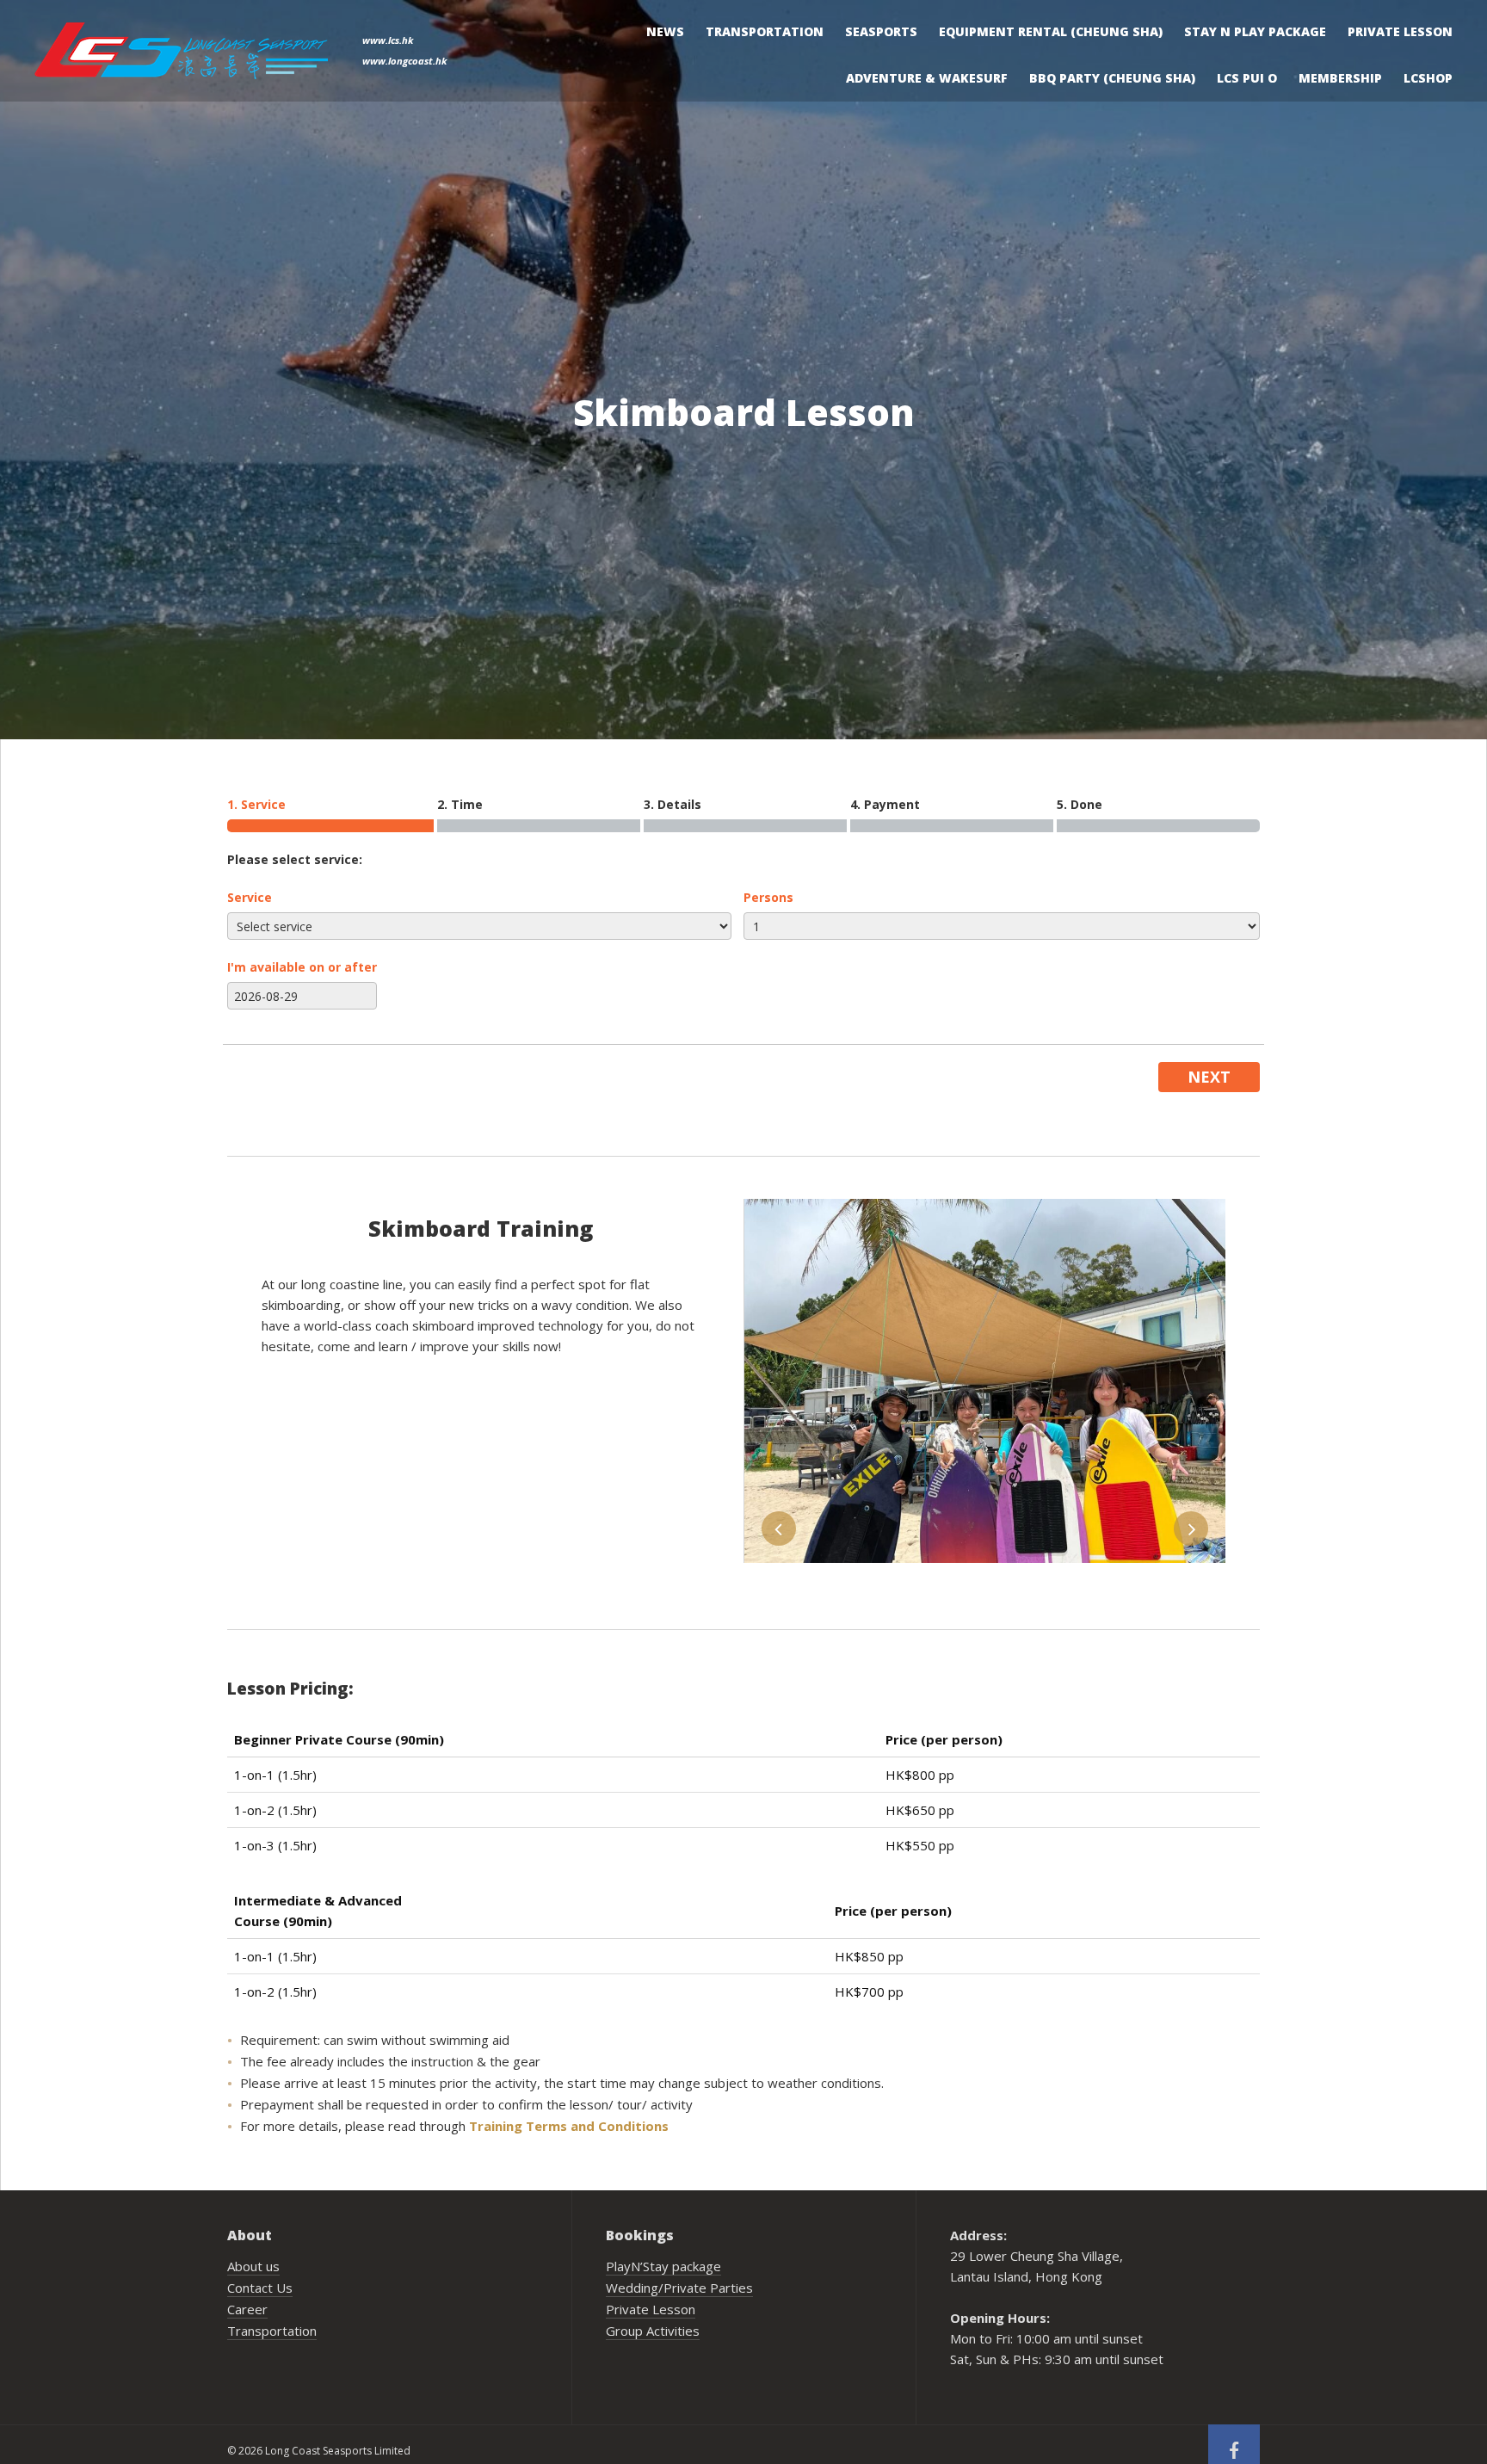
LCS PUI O (1247, 78)
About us (253, 2266)
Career (247, 2309)
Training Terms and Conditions (569, 2126)
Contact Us (260, 2288)
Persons (768, 897)
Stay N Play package (1255, 31)
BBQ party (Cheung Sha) (1112, 78)
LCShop (1428, 78)
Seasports (881, 31)
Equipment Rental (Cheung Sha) (1051, 31)
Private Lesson (1400, 31)
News (665, 31)
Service (250, 897)
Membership (1340, 78)
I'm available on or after (302, 967)
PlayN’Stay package (663, 2266)
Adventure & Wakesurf (927, 78)
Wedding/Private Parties (679, 2288)
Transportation (765, 31)
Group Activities (653, 2331)
